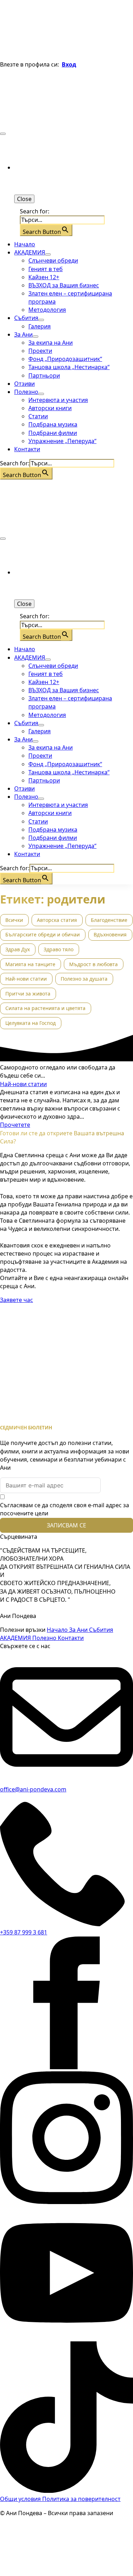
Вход (69, 64)
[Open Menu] (3, 134)
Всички (14, 920)
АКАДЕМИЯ (30, 252)
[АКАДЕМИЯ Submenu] (48, 254)
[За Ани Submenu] (35, 337)
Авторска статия (57, 920)
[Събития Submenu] (41, 320)
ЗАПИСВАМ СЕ (66, 1525)
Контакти (27, 449)
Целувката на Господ (31, 1023)
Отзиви (24, 384)
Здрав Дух (18, 949)
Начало (25, 244)
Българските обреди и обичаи (43, 934)
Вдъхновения (110, 934)
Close (24, 199)
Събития (26, 318)
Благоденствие (109, 920)
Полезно (26, 392)
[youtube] (66, 2337)
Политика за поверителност (81, 2499)
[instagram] (66, 2202)
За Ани (23, 334)
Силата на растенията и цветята (45, 1008)
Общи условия (21, 2499)
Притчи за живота (28, 994)
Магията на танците (30, 964)
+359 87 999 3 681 (24, 1932)
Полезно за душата (84, 979)
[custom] (66, 2491)
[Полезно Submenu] (41, 394)
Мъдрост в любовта (93, 964)
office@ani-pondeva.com (33, 1789)
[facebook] (66, 2067)
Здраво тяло (59, 949)
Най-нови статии (26, 979)
